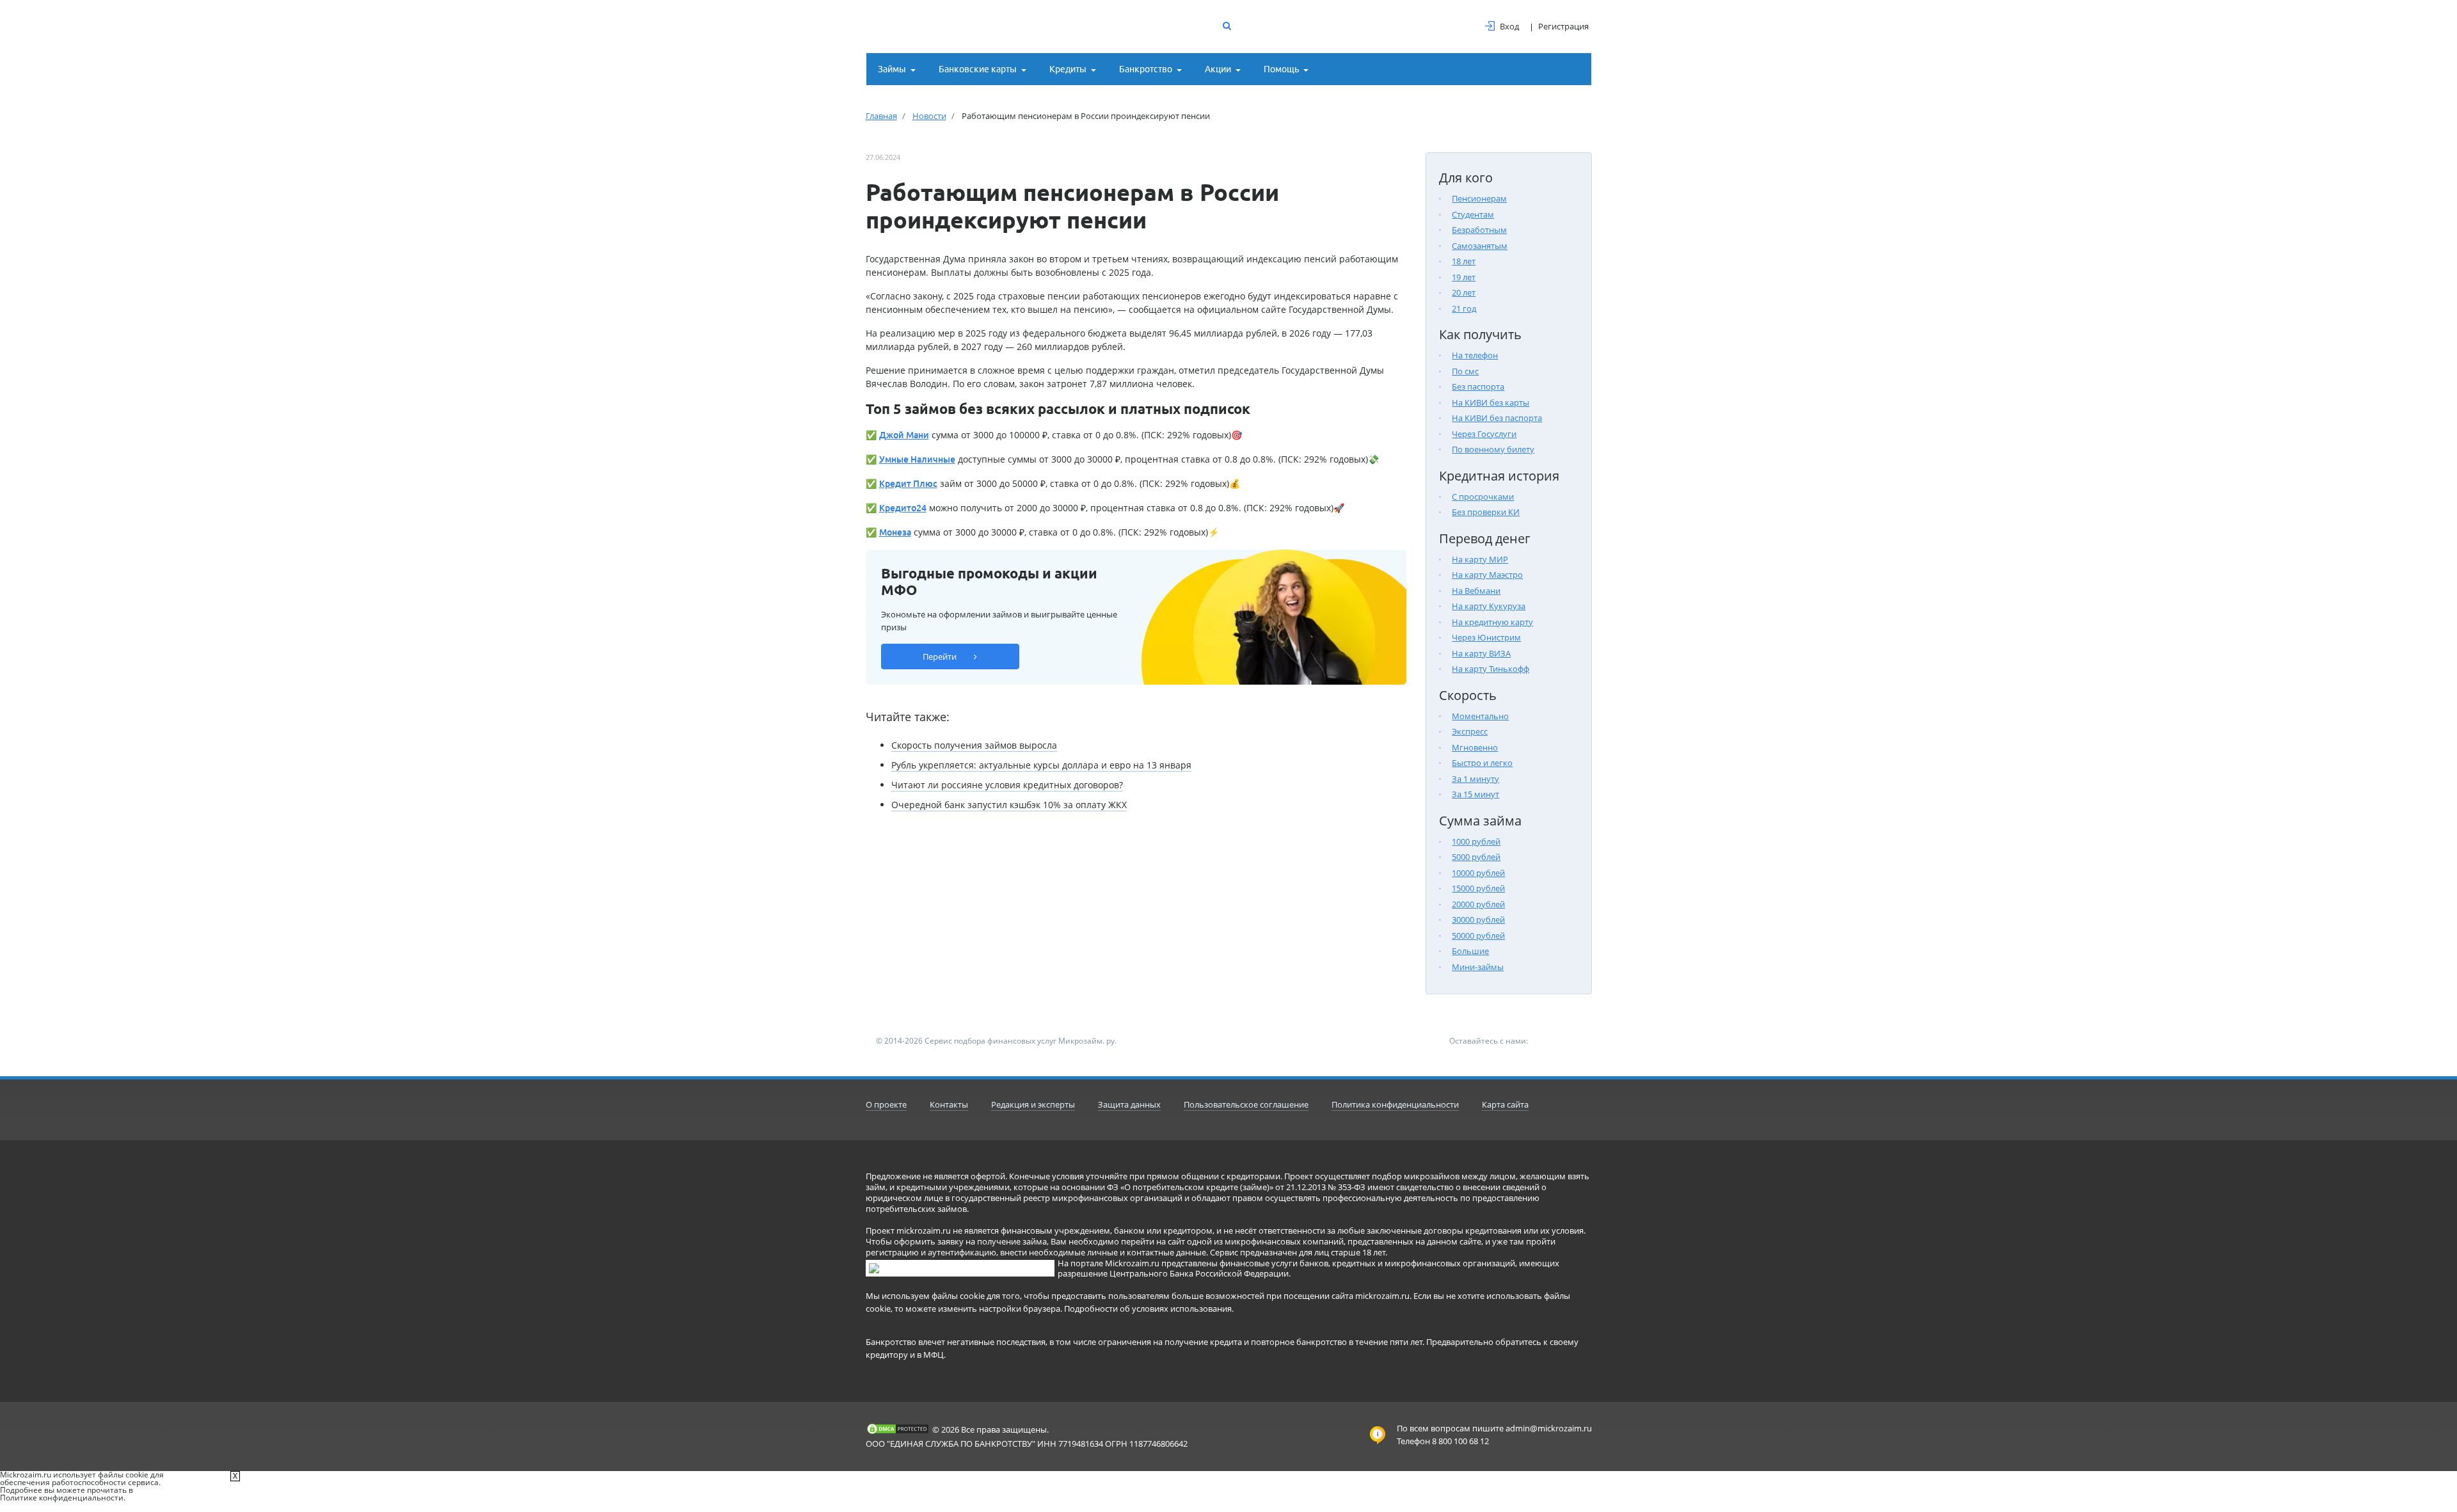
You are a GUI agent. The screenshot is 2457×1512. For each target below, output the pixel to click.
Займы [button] (892, 69)
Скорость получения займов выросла (974, 745)
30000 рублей (1478, 919)
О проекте (886, 1104)
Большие (1470, 951)
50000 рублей (1478, 935)
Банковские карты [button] (978, 69)
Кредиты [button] (1068, 69)
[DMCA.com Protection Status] (898, 1429)
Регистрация (1563, 26)
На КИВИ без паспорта (1497, 418)
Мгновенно (1475, 747)
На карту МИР (1480, 559)
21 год (1464, 308)
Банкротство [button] (1146, 69)
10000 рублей (1478, 873)
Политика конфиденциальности (1395, 1104)
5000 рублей (1476, 857)
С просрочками (1483, 497)
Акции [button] (1218, 69)
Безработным (1479, 230)
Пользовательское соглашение (1246, 1104)
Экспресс (1470, 731)
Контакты (949, 1104)
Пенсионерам (1479, 198)
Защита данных (1129, 1104)
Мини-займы (1478, 967)
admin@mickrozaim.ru (1549, 1428)
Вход (1509, 26)
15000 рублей (1478, 888)
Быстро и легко (1482, 763)
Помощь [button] (1281, 69)
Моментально (1480, 716)
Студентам (1473, 214)
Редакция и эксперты (1033, 1104)
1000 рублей (1476, 841)
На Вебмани (1476, 591)
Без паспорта (1478, 386)
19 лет (1464, 277)
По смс (1465, 371)
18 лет (1464, 261)
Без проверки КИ (1486, 512)
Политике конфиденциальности (62, 1498)
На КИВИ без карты (1491, 402)
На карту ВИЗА (1481, 653)
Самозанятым (1480, 246)
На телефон (1475, 355)
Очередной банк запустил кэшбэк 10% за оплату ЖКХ (1009, 805)
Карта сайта (1505, 1104)
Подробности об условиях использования (1148, 1309)
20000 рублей (1478, 904)
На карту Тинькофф (1491, 669)
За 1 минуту (1475, 779)
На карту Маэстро (1487, 575)
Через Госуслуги (1484, 434)
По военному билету (1493, 449)
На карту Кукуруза (1489, 606)
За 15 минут (1475, 794)
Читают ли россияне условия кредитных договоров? (1007, 785)
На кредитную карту (1492, 622)
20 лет (1464, 292)
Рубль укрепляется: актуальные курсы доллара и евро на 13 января (1041, 765)
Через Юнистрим (1486, 637)
